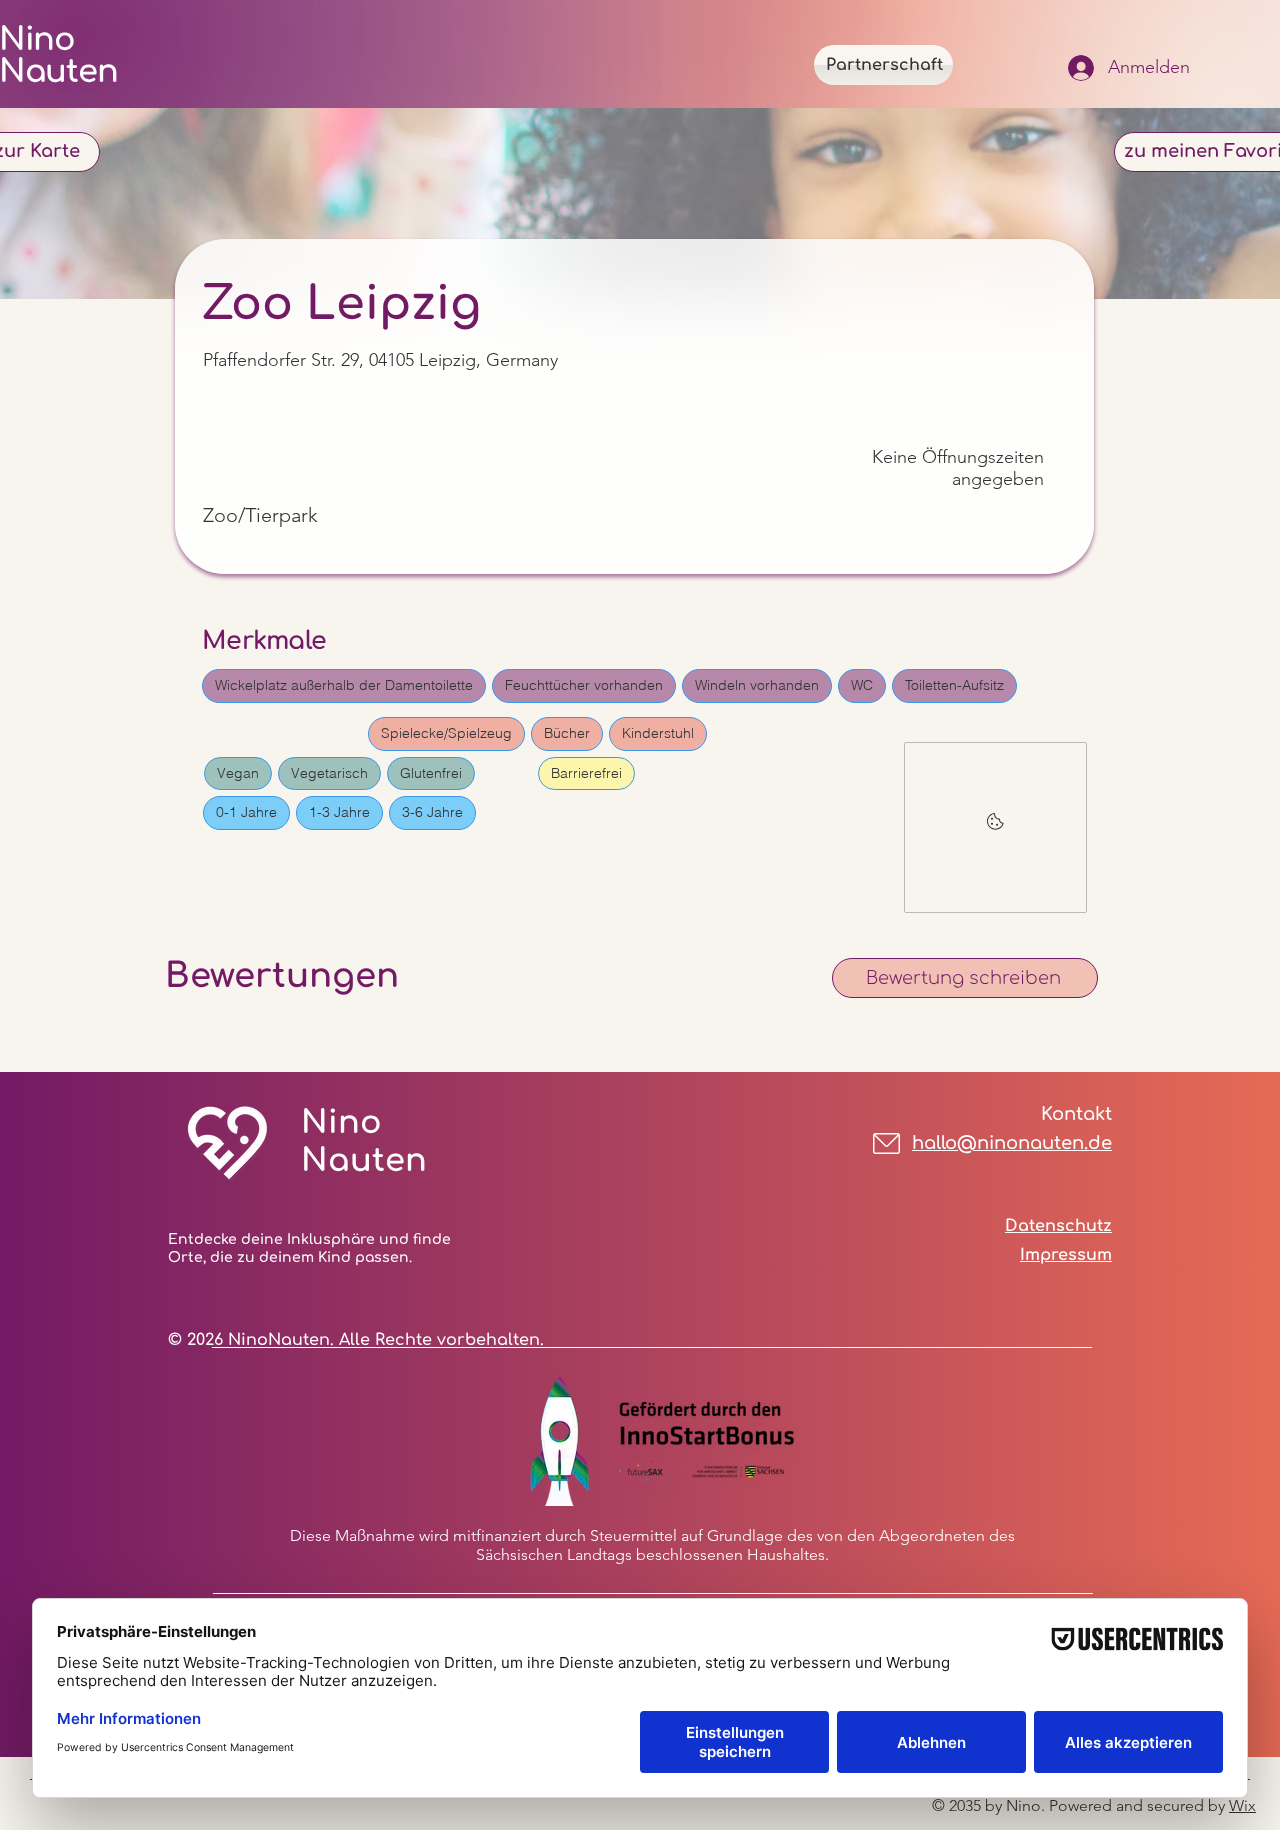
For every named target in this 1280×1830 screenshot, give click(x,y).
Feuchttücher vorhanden (584, 685)
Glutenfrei (431, 773)
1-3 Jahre (339, 812)
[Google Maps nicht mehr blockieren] (995, 827)
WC (862, 685)
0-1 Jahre (246, 812)
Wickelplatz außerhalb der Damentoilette (344, 685)
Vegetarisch (329, 773)
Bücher (567, 733)
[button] (965, 978)
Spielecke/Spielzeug (446, 733)
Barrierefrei (586, 773)
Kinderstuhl (658, 733)
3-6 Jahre (432, 812)
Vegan (238, 773)
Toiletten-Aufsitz (954, 685)
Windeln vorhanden (757, 685)
